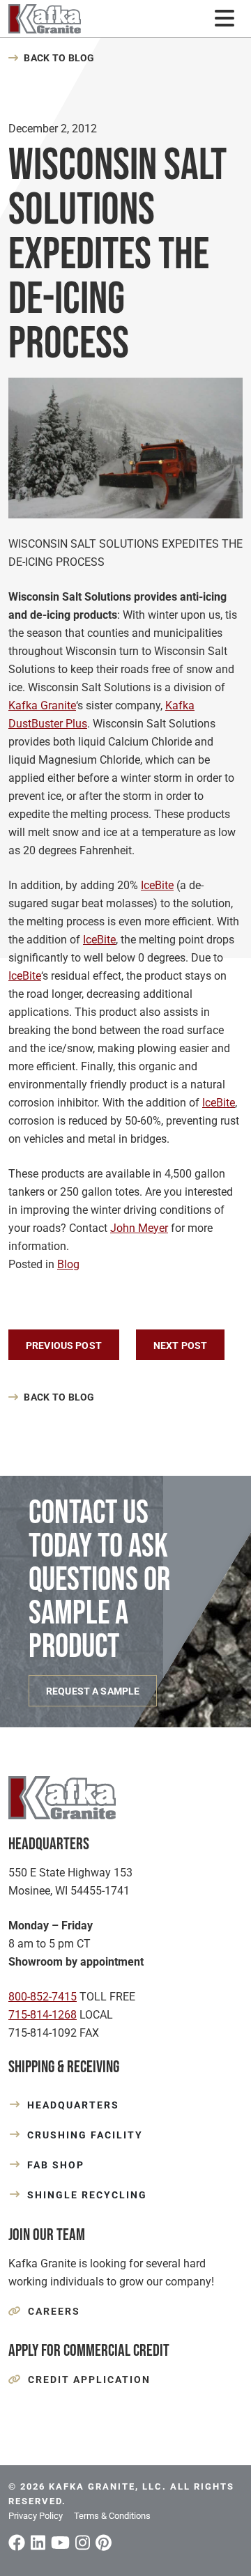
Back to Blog (59, 58)
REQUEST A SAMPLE (93, 1691)
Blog (68, 1264)
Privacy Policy (36, 2516)
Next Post (180, 1345)
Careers (54, 2311)
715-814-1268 (43, 2015)
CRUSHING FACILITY (85, 2135)
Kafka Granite (42, 705)
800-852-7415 (43, 1997)
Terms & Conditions (112, 2516)
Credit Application (89, 2380)
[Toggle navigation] (224, 18)
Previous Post (64, 1345)
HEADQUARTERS (73, 2105)
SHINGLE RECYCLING (87, 2195)
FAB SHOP (56, 2165)
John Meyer (139, 1228)
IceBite (157, 885)
